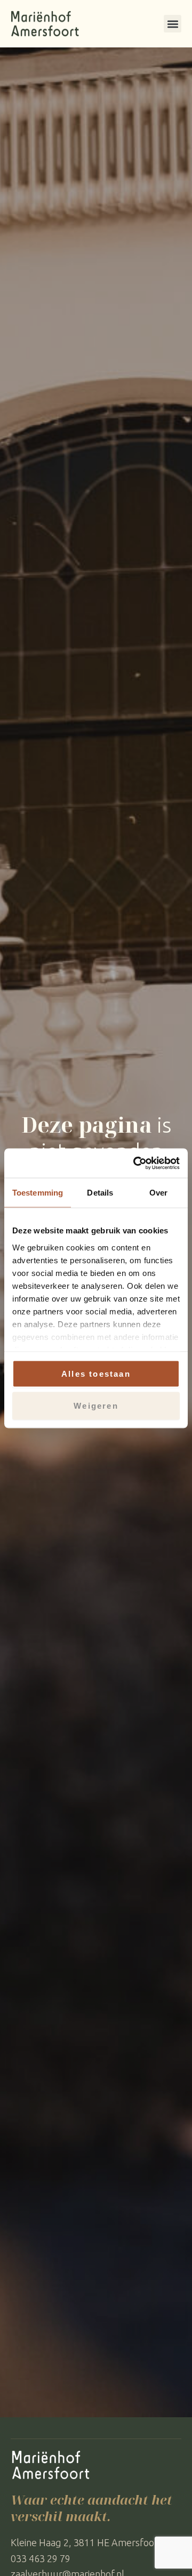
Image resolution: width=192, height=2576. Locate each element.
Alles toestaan (96, 1374)
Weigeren (96, 1405)
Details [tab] (100, 1193)
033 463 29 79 (41, 2558)
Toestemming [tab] (38, 1193)
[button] (173, 24)
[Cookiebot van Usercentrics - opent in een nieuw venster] (135, 1163)
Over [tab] (158, 1193)
